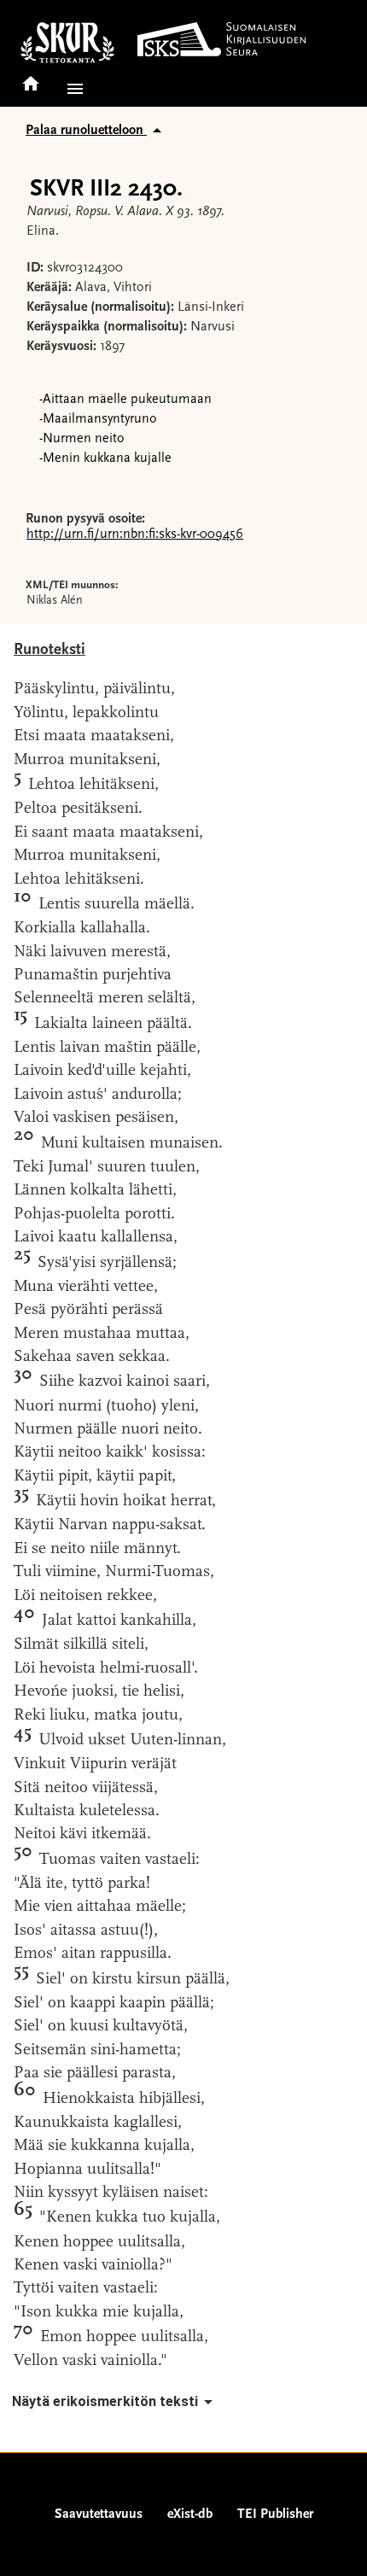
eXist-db (190, 2515)
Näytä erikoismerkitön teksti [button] (105, 2401)
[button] (72, 89)
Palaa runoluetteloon (86, 131)
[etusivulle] (31, 78)
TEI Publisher (275, 2515)
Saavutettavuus (99, 2515)
